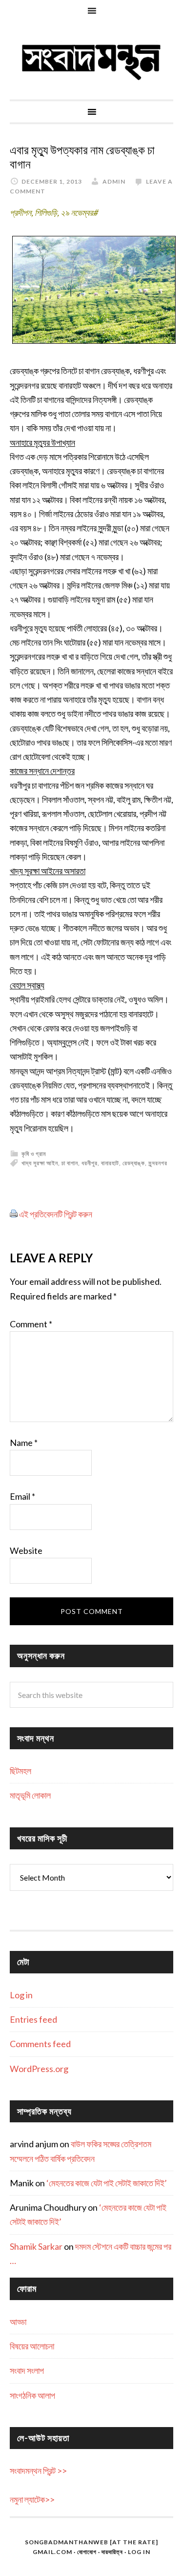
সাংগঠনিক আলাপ (32, 2395)
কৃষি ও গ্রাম (34, 1154)
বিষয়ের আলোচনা (32, 2346)
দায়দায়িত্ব (112, 2552)
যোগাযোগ (87, 2552)
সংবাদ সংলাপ (27, 2370)
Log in (21, 1995)
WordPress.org (39, 2069)
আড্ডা (18, 2322)
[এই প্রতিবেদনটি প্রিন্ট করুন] (14, 1214)
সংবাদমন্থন (91, 61)
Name (24, 1443)
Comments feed (40, 2044)
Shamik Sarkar (36, 2246)
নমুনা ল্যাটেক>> (32, 2499)
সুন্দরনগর (158, 1163)
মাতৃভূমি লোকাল (30, 1795)
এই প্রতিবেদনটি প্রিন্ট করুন (56, 1214)
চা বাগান (70, 1163)
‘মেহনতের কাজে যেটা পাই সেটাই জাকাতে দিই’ (107, 2183)
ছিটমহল (20, 1771)
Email (22, 1496)
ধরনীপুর (90, 1163)
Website (26, 1550)
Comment (31, 1324)
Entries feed (33, 2019)
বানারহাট (110, 1163)
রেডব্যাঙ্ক (134, 1163)
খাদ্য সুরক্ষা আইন (40, 1163)
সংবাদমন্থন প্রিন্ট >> (38, 2471)
